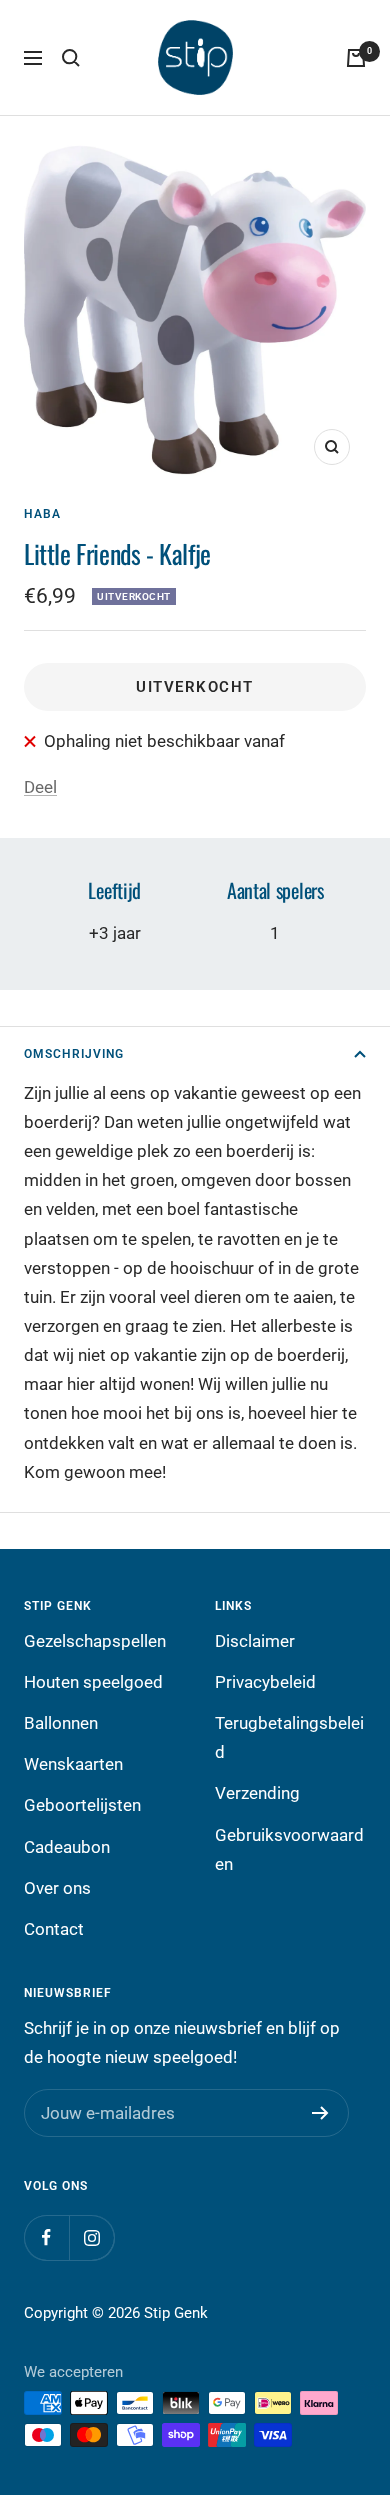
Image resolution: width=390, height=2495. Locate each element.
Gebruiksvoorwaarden (289, 1849)
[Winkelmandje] (356, 58)
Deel (40, 787)
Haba (42, 514)
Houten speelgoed (93, 1682)
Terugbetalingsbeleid (289, 1737)
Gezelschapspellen (95, 1641)
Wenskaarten (73, 1764)
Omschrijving (74, 1054)
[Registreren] (320, 2113)
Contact (54, 1929)
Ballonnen (61, 1723)
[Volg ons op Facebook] (46, 2237)
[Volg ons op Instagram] (91, 2237)
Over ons (57, 1888)
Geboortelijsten (82, 1805)
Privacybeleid (265, 1682)
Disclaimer (255, 1641)
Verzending (257, 1793)
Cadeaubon (67, 1847)
